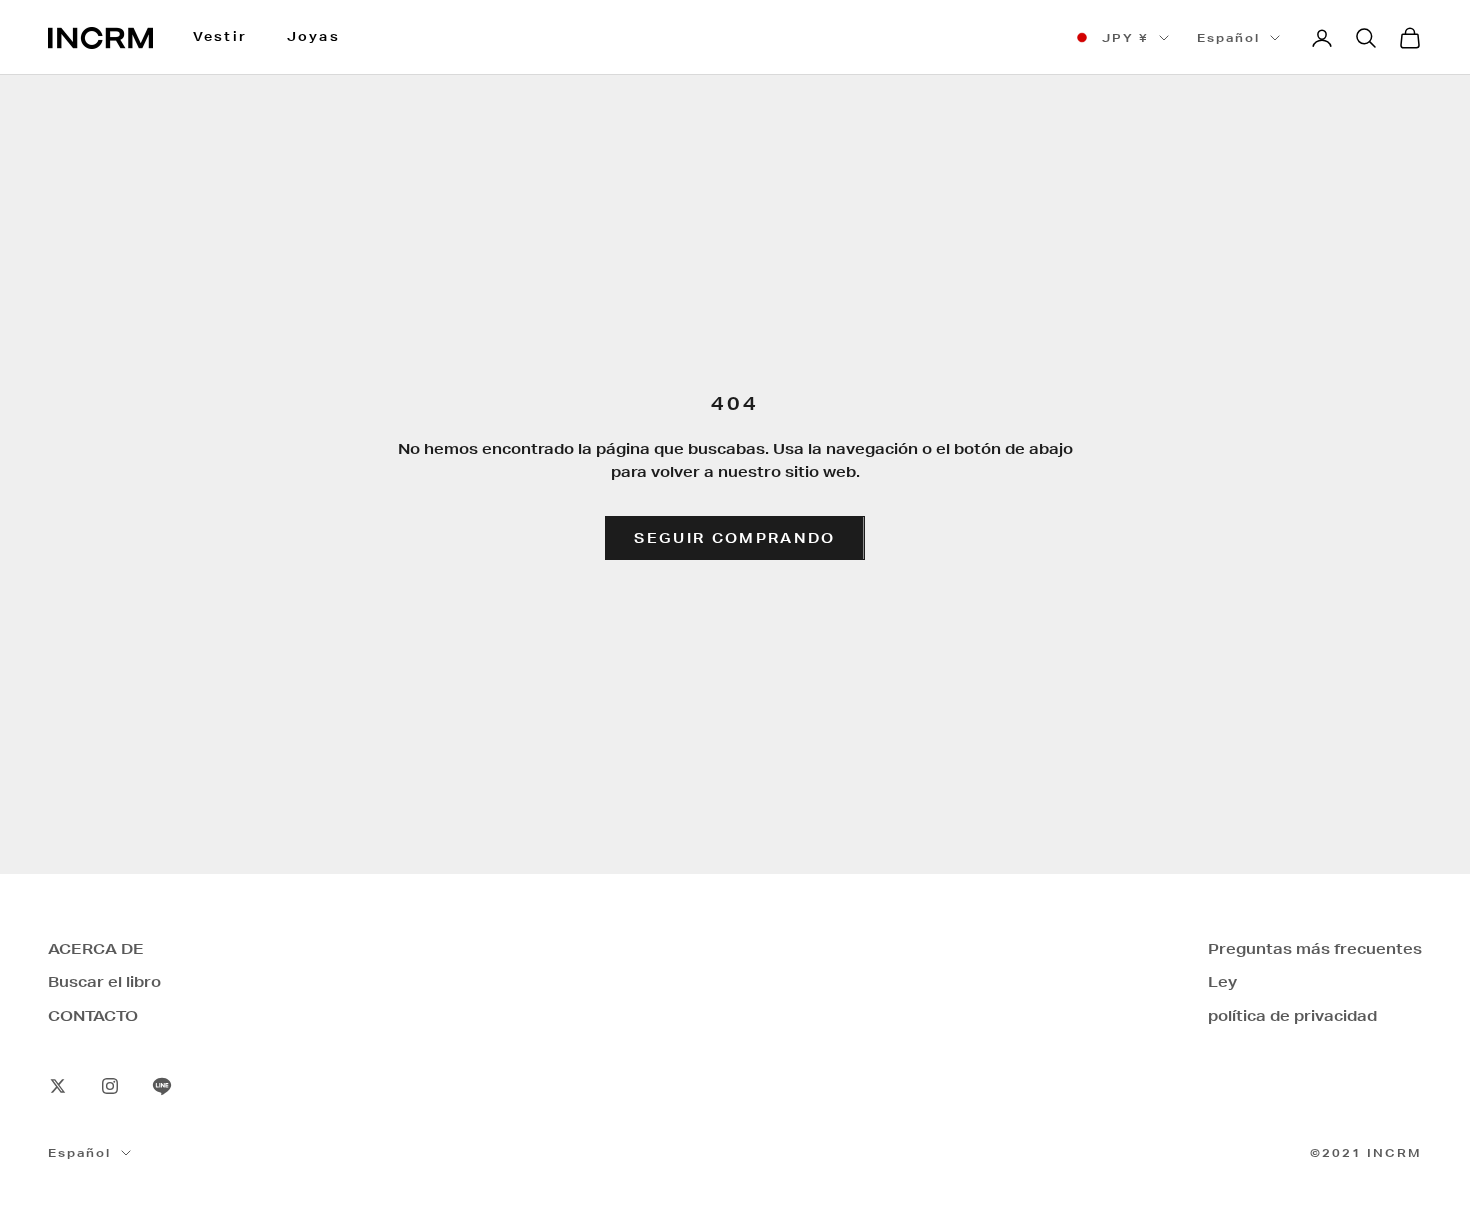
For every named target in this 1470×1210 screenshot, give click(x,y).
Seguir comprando (734, 538)
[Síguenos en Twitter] (58, 1086)
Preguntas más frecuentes (1315, 949)
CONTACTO (93, 1016)
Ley (1222, 982)
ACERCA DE (96, 949)
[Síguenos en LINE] (162, 1086)
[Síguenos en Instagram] (110, 1086)
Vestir (220, 36)
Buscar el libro (104, 982)
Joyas (313, 36)
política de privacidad (1292, 1016)
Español (1228, 38)
